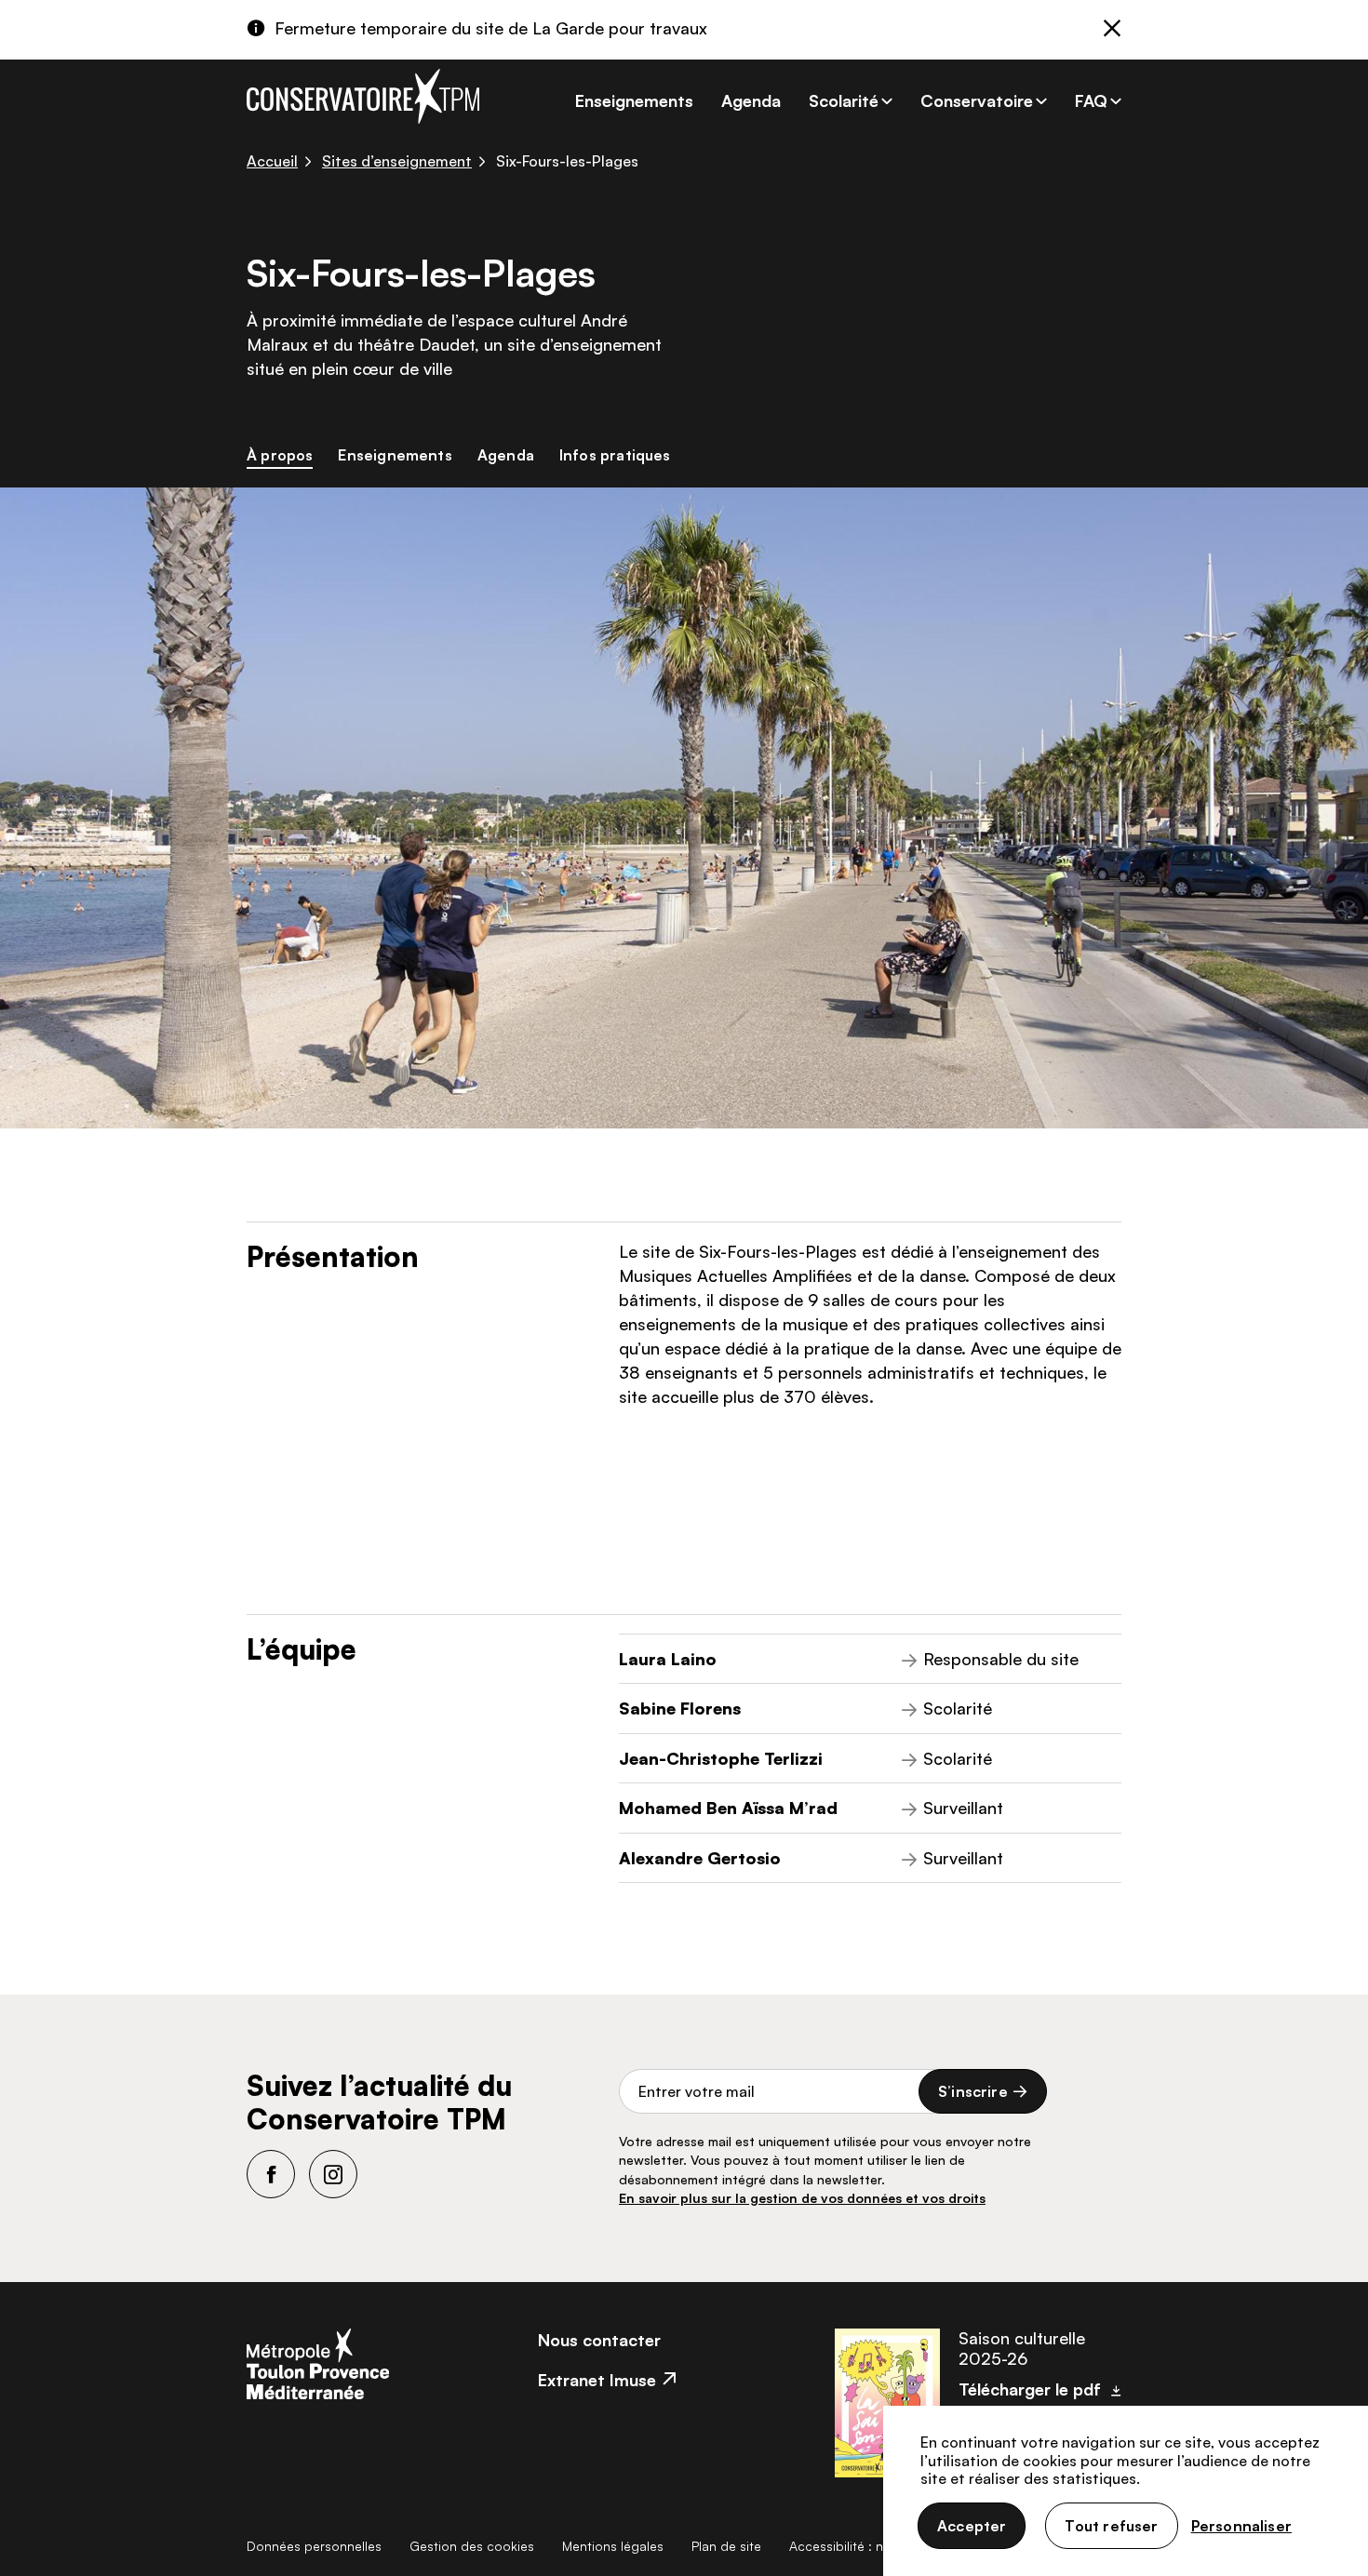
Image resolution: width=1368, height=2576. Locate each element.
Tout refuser (1111, 2526)
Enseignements (634, 100)
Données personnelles (314, 2546)
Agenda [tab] (506, 455)
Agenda (751, 100)
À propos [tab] (280, 455)
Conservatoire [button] (977, 100)
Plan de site (726, 2546)
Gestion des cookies (472, 2546)
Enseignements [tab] (395, 455)
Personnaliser (1241, 2526)
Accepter (972, 2526)
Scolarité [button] (844, 100)
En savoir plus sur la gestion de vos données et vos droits (802, 2198)
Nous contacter (599, 2340)
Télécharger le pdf (1030, 2389)
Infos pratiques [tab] (615, 455)
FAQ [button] (1091, 100)
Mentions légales (613, 2546)
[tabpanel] (684, 1241)
